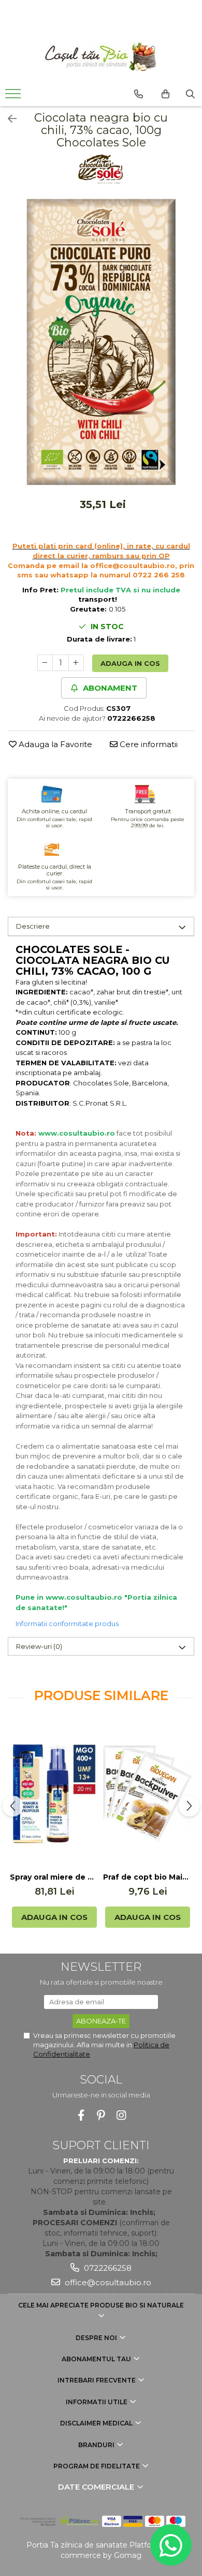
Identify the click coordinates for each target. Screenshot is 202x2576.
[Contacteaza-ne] (139, 94)
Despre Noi (97, 2338)
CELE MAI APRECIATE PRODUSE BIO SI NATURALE (101, 2305)
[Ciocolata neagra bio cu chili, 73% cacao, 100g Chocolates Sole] (101, 342)
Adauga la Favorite (54, 744)
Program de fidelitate (97, 2466)
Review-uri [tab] (39, 1646)
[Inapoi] (8, 119)
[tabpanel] (101, 342)
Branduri (97, 2445)
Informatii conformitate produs (67, 1624)
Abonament (109, 688)
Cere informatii (148, 744)
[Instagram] (121, 2115)
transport (97, 599)
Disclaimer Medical (97, 2423)
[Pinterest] (101, 2115)
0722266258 (107, 2268)
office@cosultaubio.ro (107, 2282)
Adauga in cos (130, 663)
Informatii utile (97, 2402)
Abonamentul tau (97, 2359)
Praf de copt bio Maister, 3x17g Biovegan (148, 1877)
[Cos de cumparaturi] (165, 94)
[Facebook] (81, 2115)
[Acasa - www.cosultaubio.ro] (101, 57)
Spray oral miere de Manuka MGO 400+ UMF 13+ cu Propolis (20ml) (54, 1877)
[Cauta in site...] (190, 94)
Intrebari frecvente (97, 2380)
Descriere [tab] (33, 926)
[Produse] (14, 97)
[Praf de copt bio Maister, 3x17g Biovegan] (148, 1793)
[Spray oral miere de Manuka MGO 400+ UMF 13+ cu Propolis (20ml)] (54, 1794)
